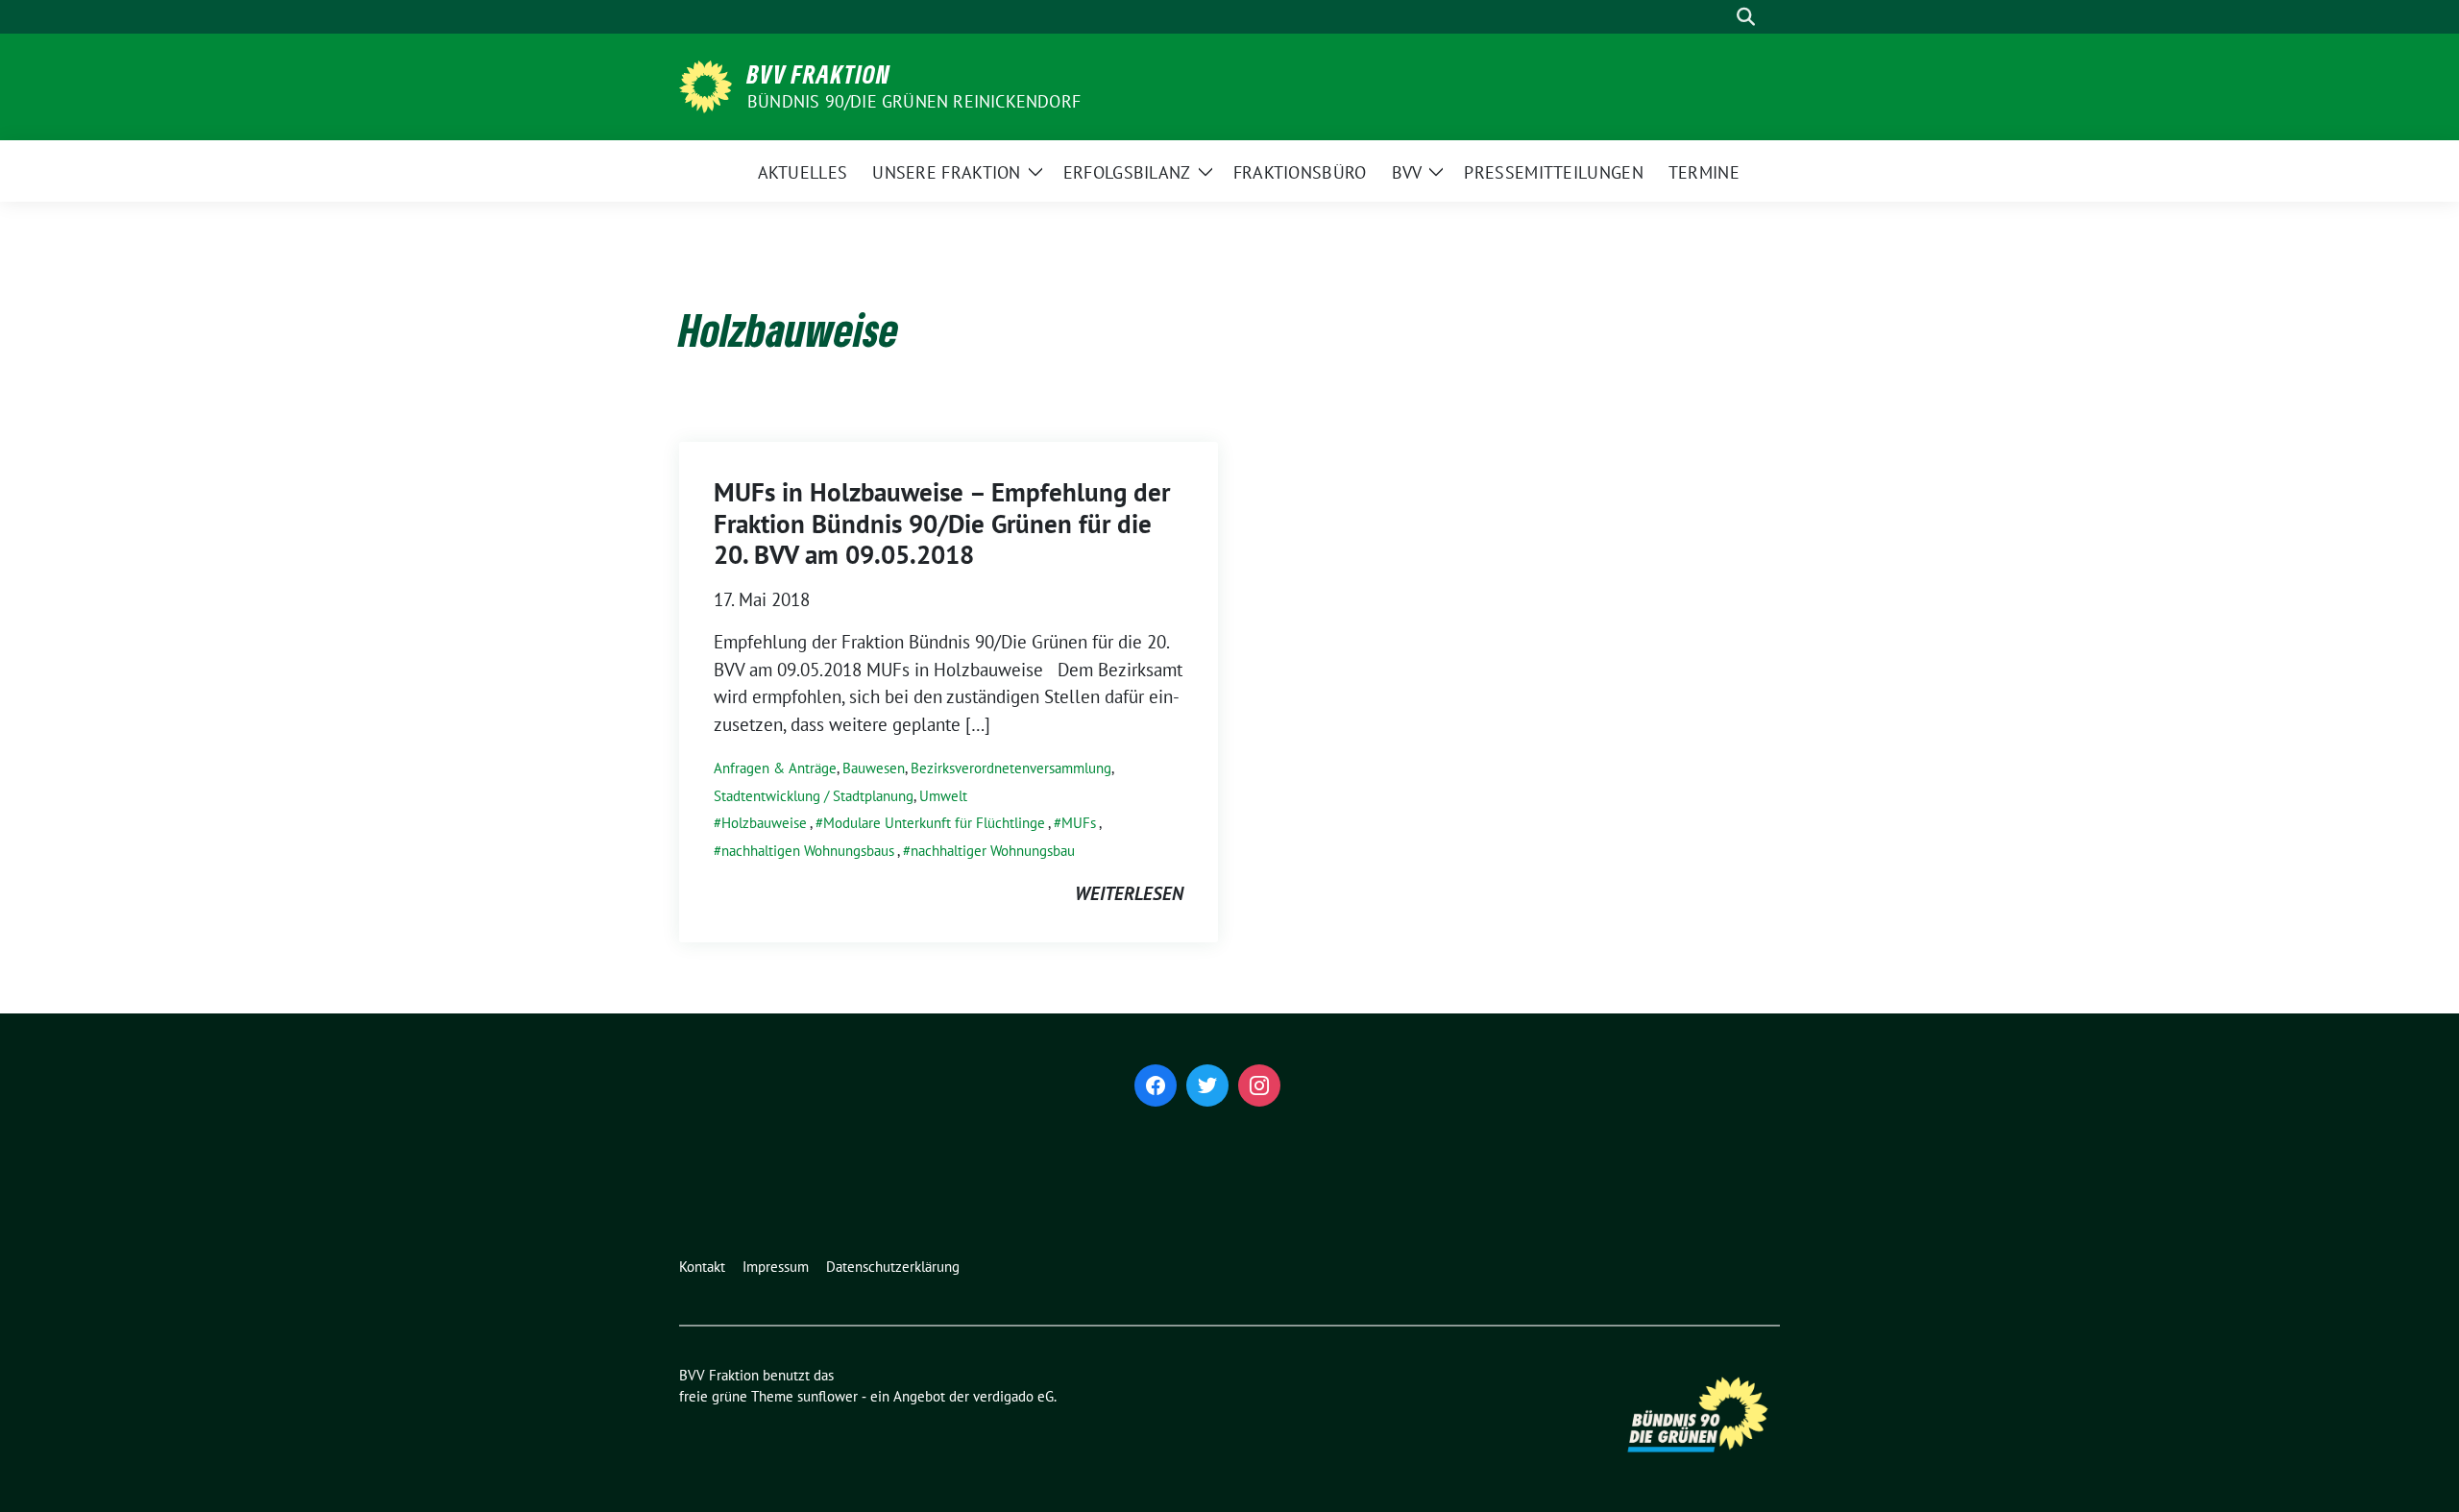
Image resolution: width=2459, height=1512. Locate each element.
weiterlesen (1129, 893)
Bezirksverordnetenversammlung (1011, 768)
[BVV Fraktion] (706, 85)
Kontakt (702, 1267)
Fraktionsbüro (1300, 172)
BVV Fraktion (819, 74)
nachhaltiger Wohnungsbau (993, 851)
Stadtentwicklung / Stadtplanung (814, 796)
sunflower (828, 1396)
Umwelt (943, 796)
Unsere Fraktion (947, 172)
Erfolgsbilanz (1127, 172)
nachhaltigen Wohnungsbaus (808, 851)
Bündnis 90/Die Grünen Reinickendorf (914, 101)
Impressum (776, 1267)
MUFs (1079, 823)
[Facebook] (1156, 1085)
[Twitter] (1207, 1085)
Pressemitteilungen (1553, 172)
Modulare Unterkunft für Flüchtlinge (934, 823)
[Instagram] (1259, 1085)
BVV (1407, 172)
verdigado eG (1013, 1396)
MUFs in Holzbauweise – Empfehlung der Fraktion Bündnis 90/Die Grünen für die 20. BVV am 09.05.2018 (942, 523)
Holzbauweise (764, 823)
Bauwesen (874, 768)
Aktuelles (803, 172)
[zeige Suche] (1746, 17)
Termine (1704, 172)
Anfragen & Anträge (775, 768)
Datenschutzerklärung (893, 1267)
